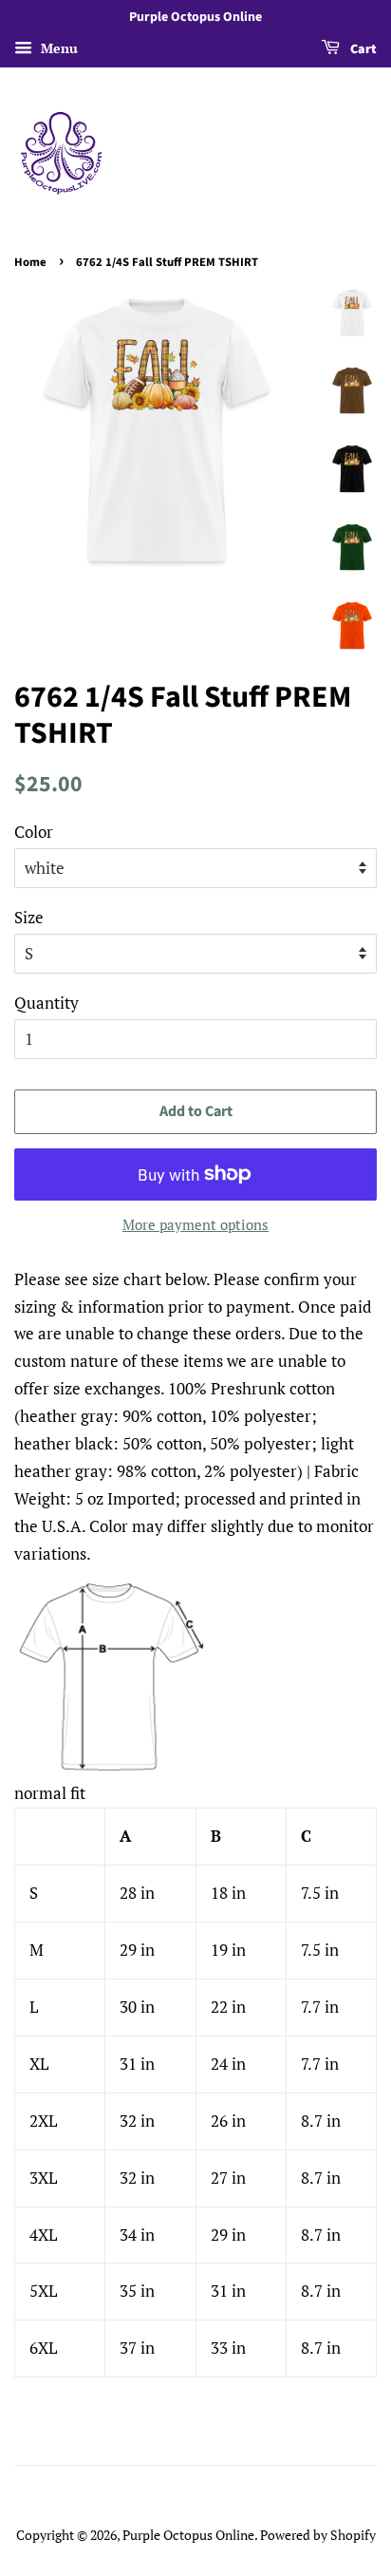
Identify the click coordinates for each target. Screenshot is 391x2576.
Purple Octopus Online (188, 2535)
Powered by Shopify (318, 2535)
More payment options (195, 1224)
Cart (362, 49)
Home (30, 262)
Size (29, 917)
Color (34, 832)
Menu (57, 48)
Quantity (47, 1003)
